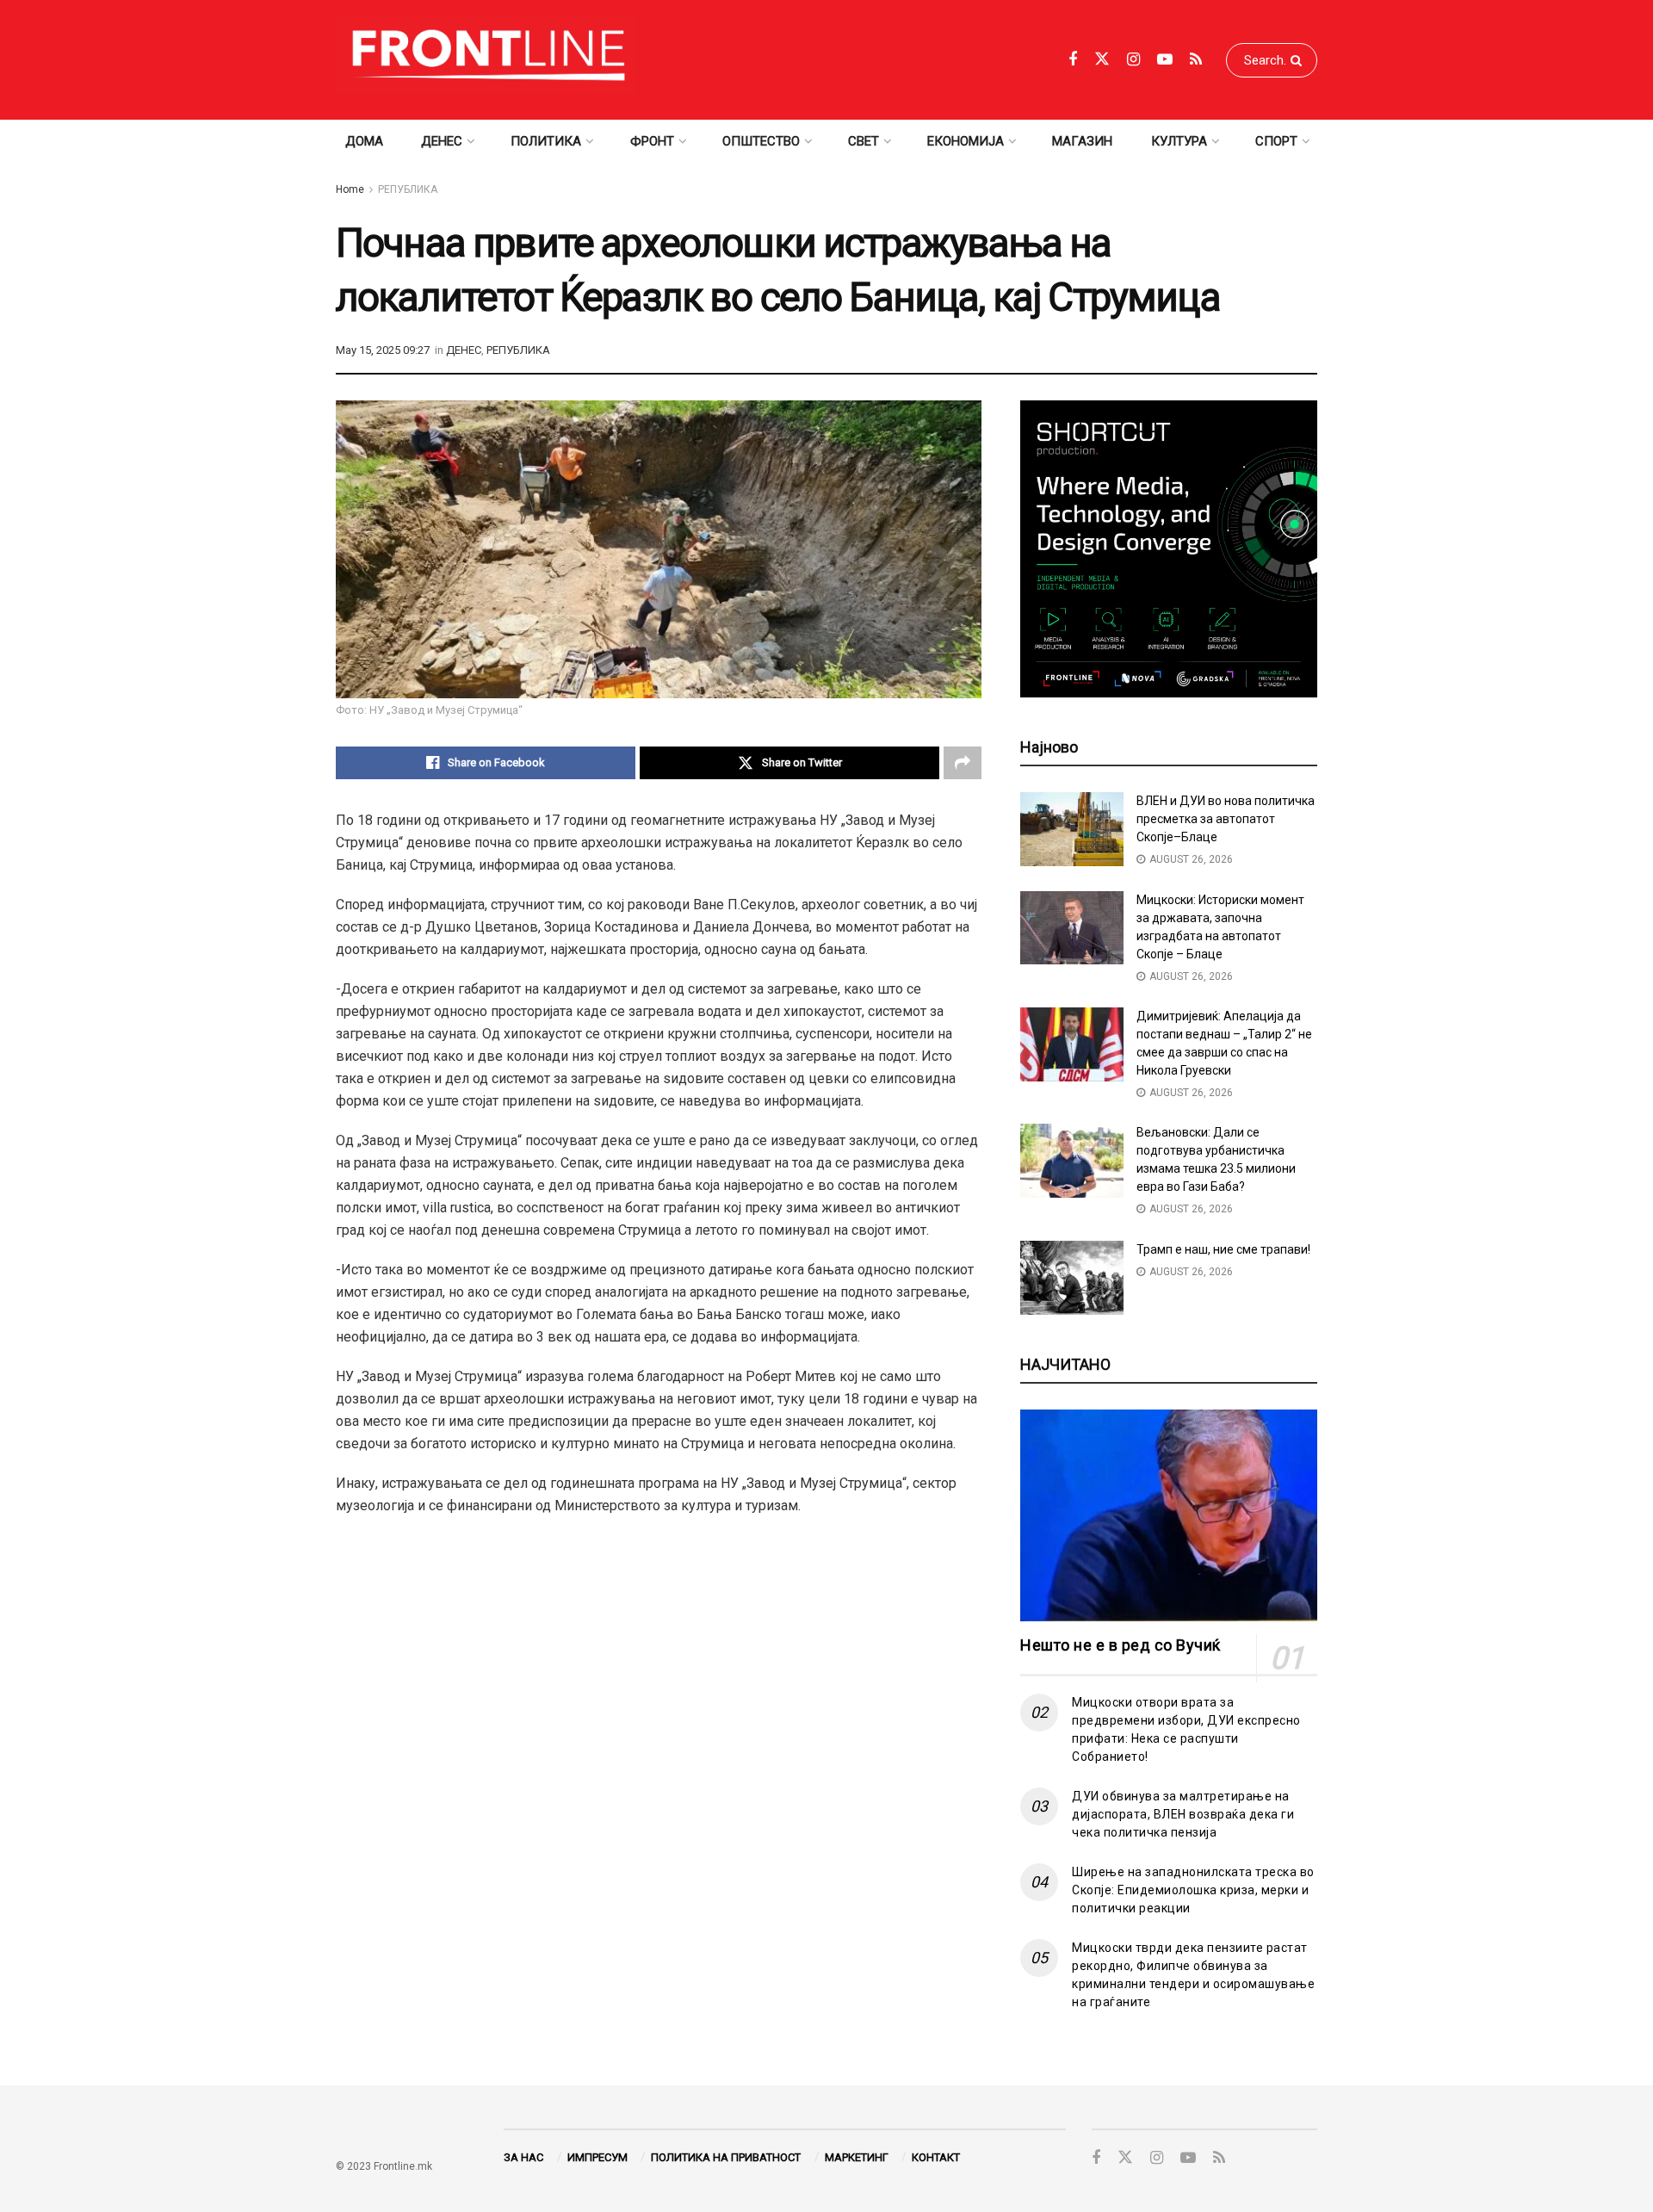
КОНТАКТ (936, 2157)
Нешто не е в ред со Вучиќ (1121, 1645)
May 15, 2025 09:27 (383, 350)
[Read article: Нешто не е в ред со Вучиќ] (1169, 1516)
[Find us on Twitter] (1102, 59)
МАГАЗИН (1082, 141)
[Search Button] (1300, 60)
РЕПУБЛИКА (408, 189)
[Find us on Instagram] (1133, 60)
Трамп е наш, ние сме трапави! (1223, 1249)
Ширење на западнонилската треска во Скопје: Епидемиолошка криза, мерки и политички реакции (1193, 1890)
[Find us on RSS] (1196, 60)
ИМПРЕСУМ (597, 2157)
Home (350, 189)
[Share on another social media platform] (963, 763)
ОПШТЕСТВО (761, 141)
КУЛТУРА (1179, 141)
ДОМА (364, 141)
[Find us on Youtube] (1165, 60)
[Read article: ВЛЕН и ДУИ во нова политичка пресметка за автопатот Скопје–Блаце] (1072, 829)
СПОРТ (1276, 141)
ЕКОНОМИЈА (966, 141)
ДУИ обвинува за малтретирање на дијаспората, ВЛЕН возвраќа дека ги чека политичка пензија (1183, 1814)
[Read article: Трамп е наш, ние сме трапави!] (1072, 1278)
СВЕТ (864, 141)
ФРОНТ (652, 141)
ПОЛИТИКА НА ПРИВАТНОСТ (726, 2157)
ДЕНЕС (442, 141)
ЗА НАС (523, 2157)
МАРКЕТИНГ (857, 2157)
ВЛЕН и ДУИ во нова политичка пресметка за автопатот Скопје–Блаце (1226, 819)
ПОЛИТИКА (546, 141)
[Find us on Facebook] (1073, 60)
